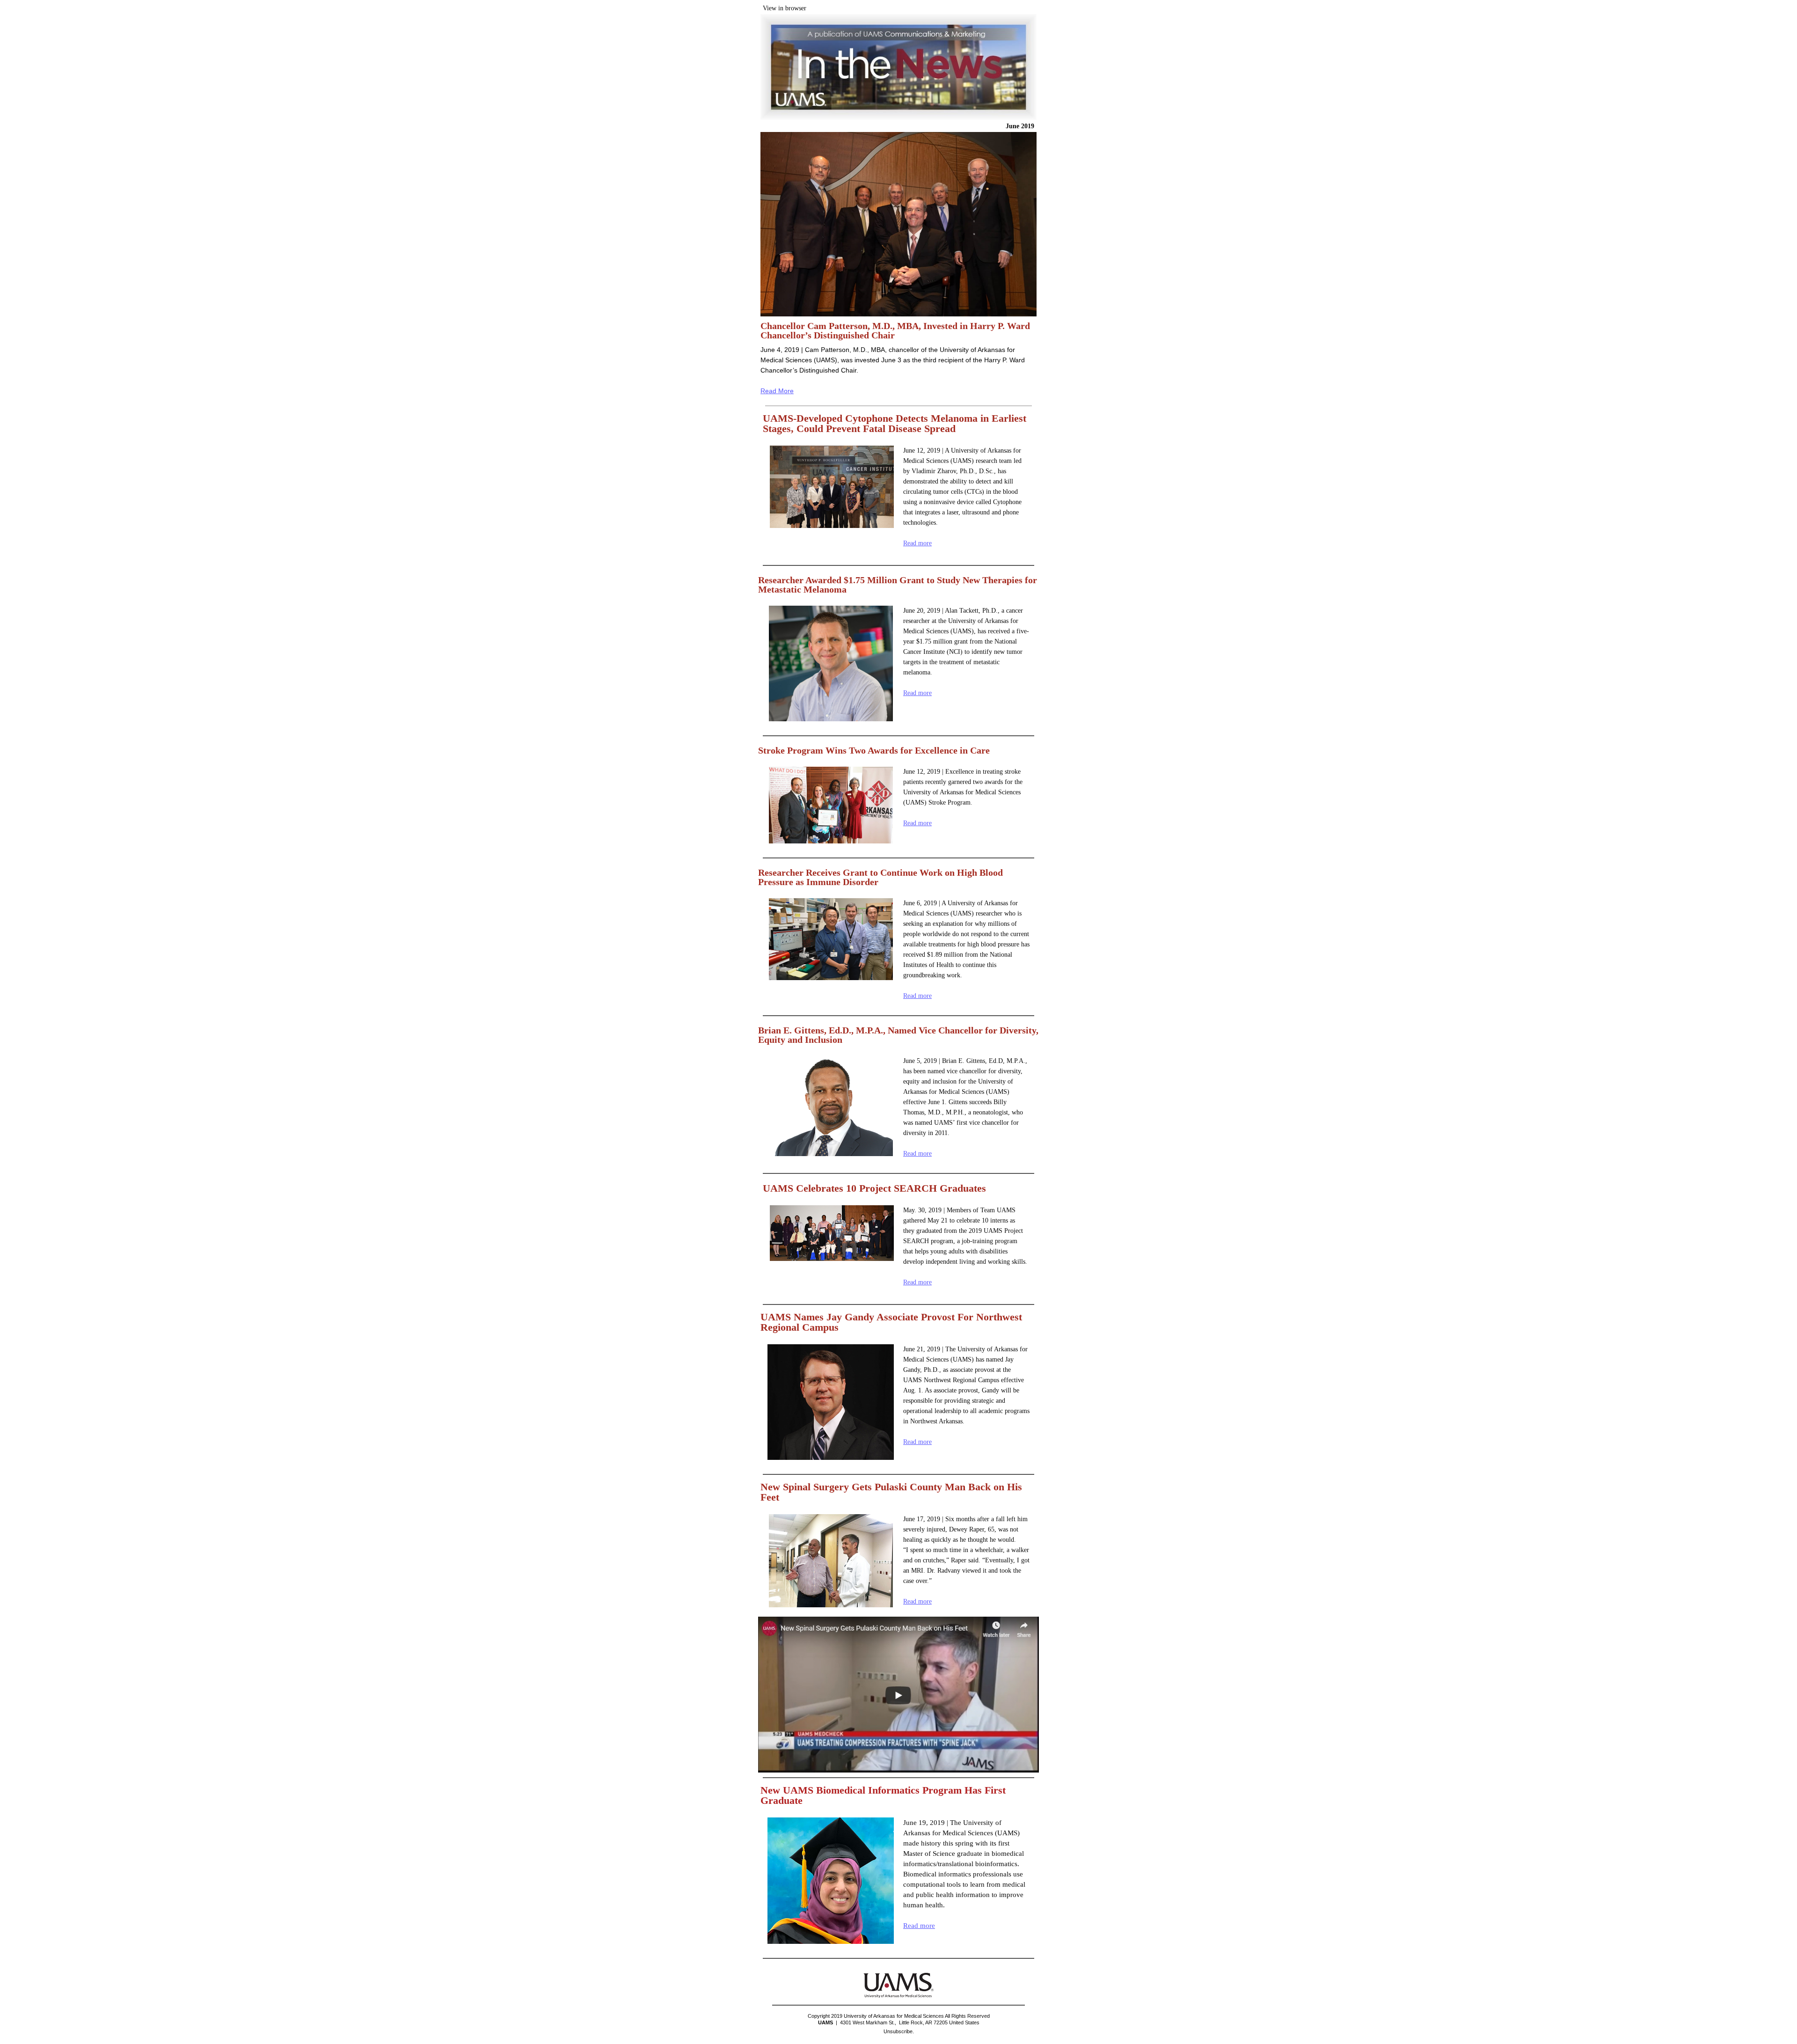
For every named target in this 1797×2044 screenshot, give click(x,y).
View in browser (785, 8)
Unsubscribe (898, 2031)
